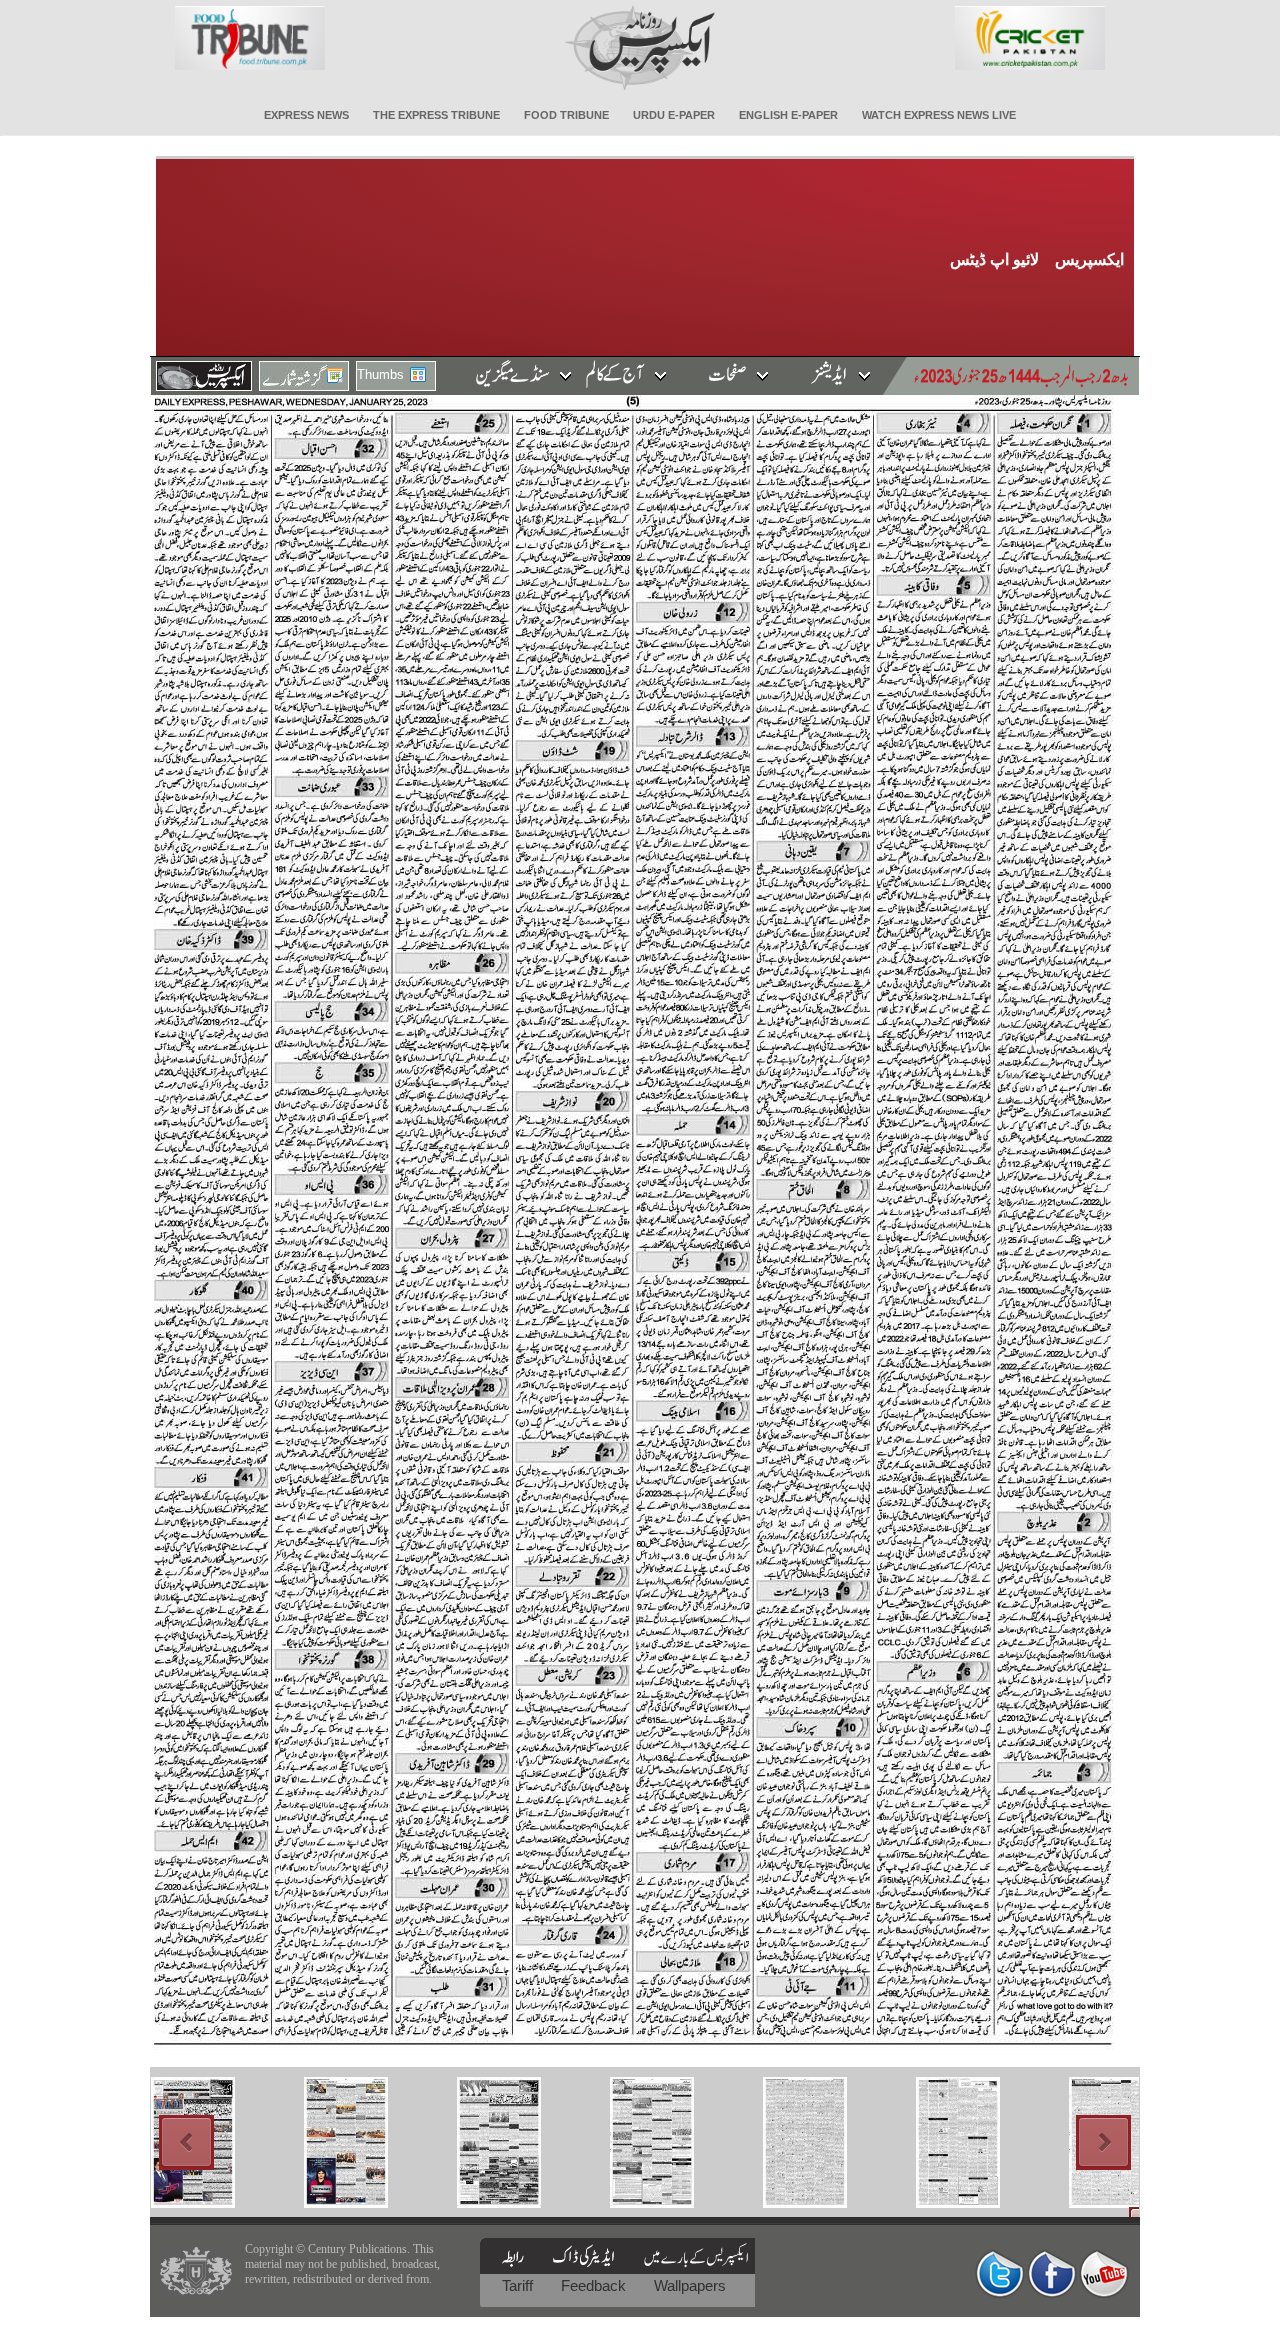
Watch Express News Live (939, 115)
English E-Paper (788, 115)
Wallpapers (690, 2285)
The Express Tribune (436, 115)
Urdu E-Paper (674, 115)
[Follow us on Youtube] (1104, 2273)
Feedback (595, 2285)
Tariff (519, 2285)
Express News (306, 115)
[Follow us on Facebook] (1052, 2273)
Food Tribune (566, 115)
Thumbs (380, 374)
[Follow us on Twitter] (1000, 2273)
